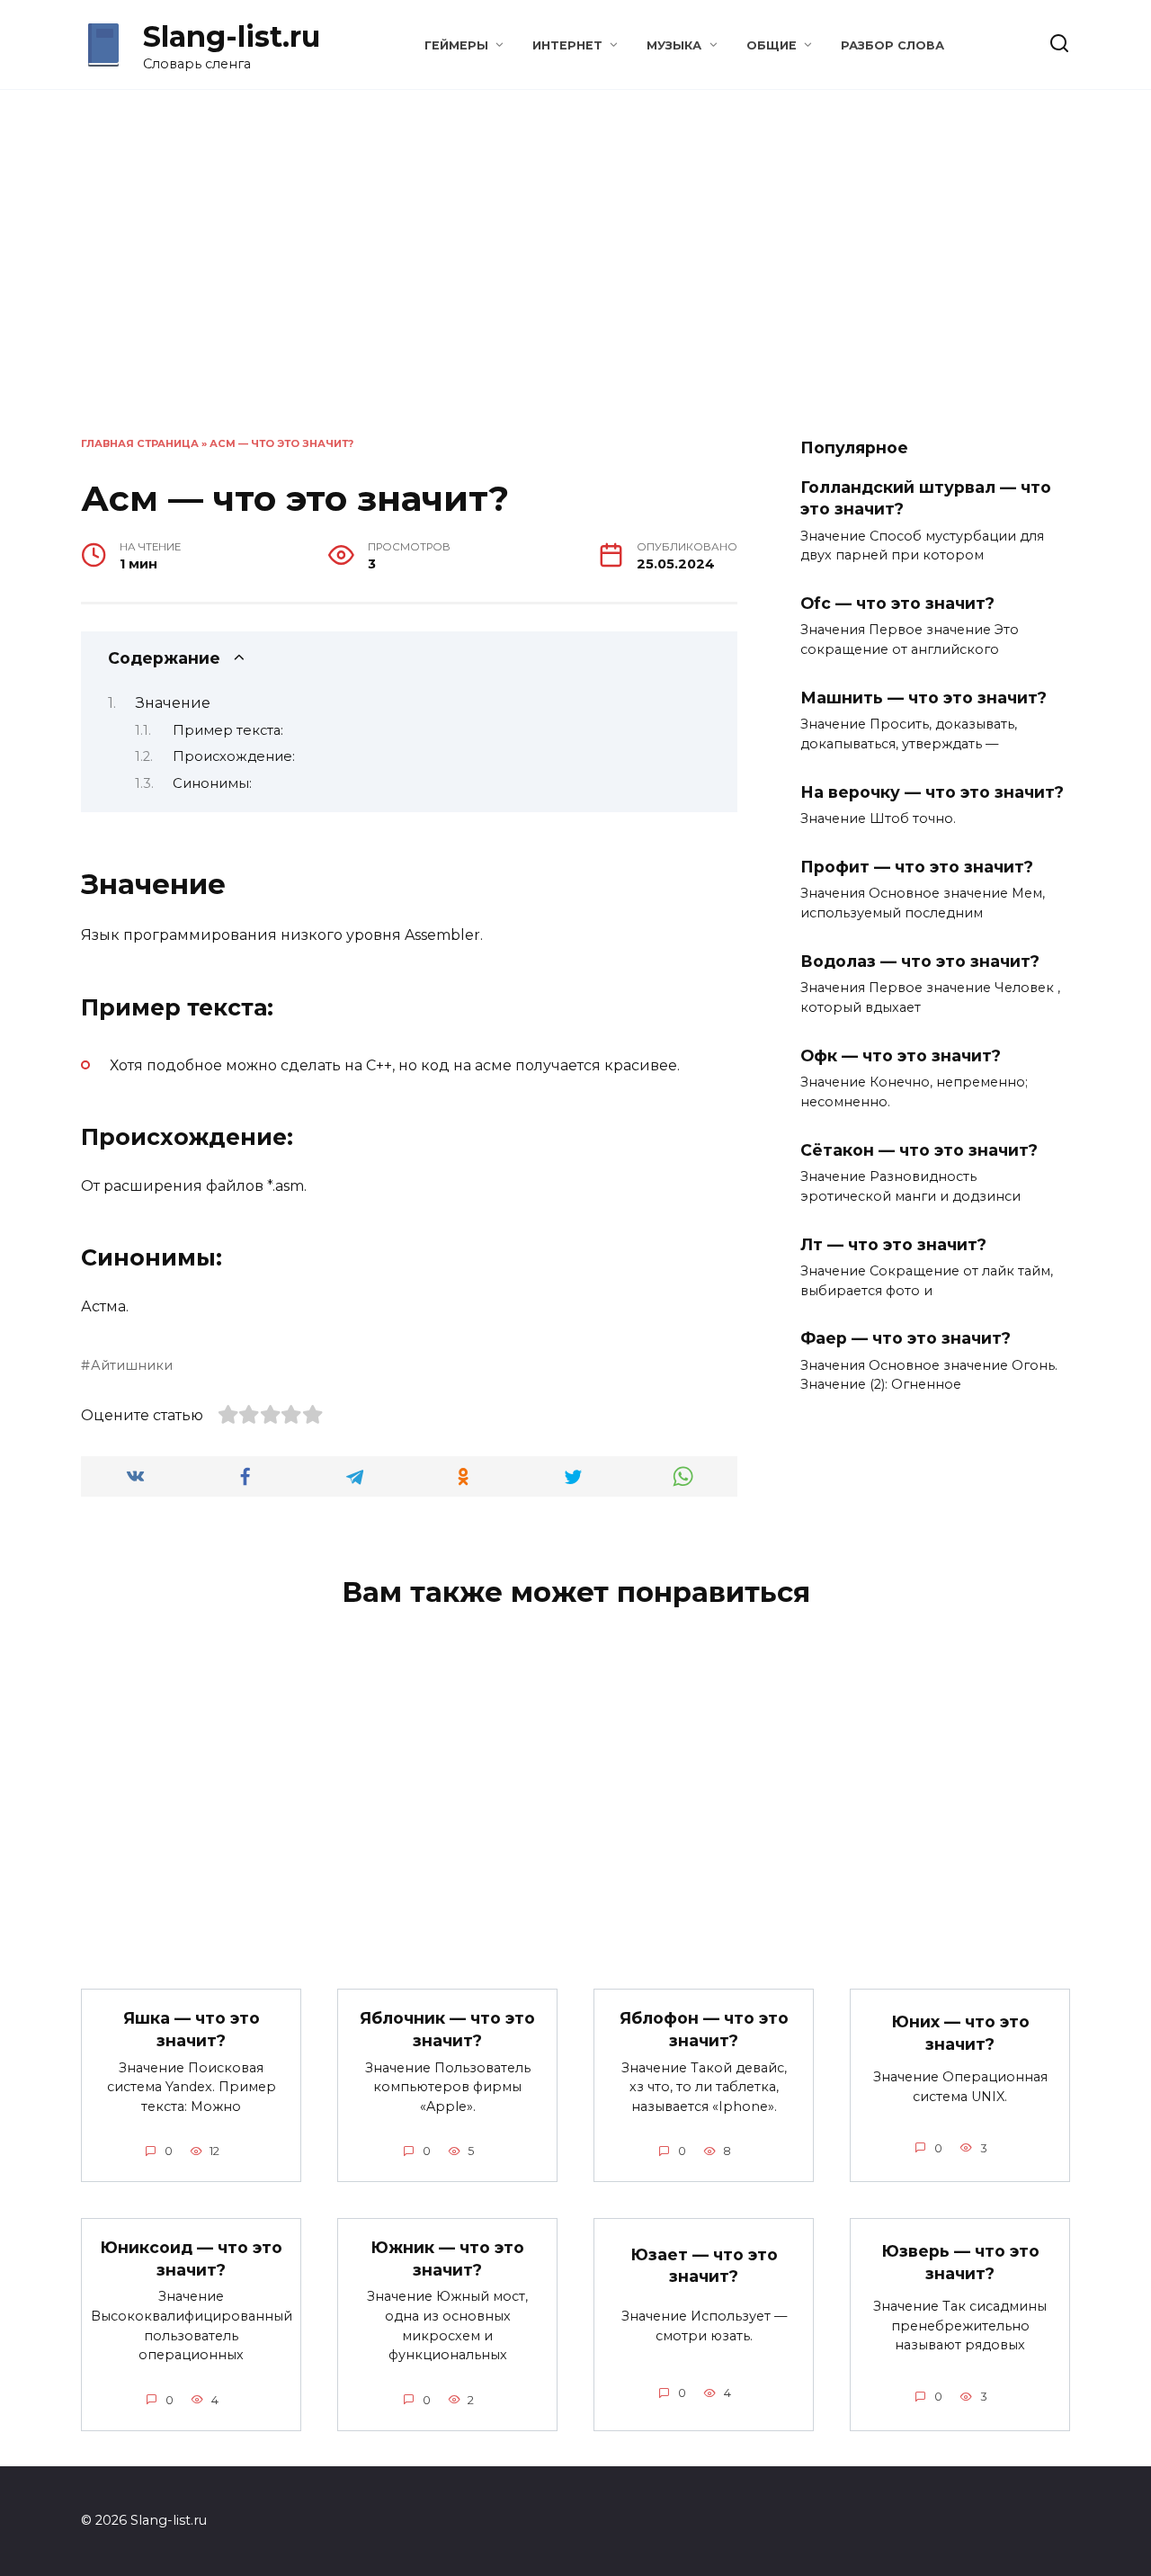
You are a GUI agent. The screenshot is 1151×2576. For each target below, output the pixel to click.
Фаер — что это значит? (906, 1338)
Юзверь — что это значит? (960, 2262)
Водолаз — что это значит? (920, 961)
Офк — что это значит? (901, 1055)
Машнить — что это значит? (923, 698)
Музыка (674, 45)
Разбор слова (892, 45)
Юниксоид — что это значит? (191, 2258)
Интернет (567, 45)
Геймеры (456, 45)
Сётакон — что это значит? (919, 1149)
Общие (772, 45)
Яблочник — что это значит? (447, 2029)
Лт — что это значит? (893, 1243)
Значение (173, 703)
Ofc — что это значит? (897, 603)
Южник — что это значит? (447, 2258)
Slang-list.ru (232, 36)
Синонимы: (212, 783)
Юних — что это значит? (960, 2033)
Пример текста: (228, 730)
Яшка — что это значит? (192, 2029)
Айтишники (132, 1365)
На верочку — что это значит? (932, 792)
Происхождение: (234, 756)
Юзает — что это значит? (704, 2265)
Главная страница (140, 443)
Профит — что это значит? (917, 867)
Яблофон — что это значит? (704, 2029)
